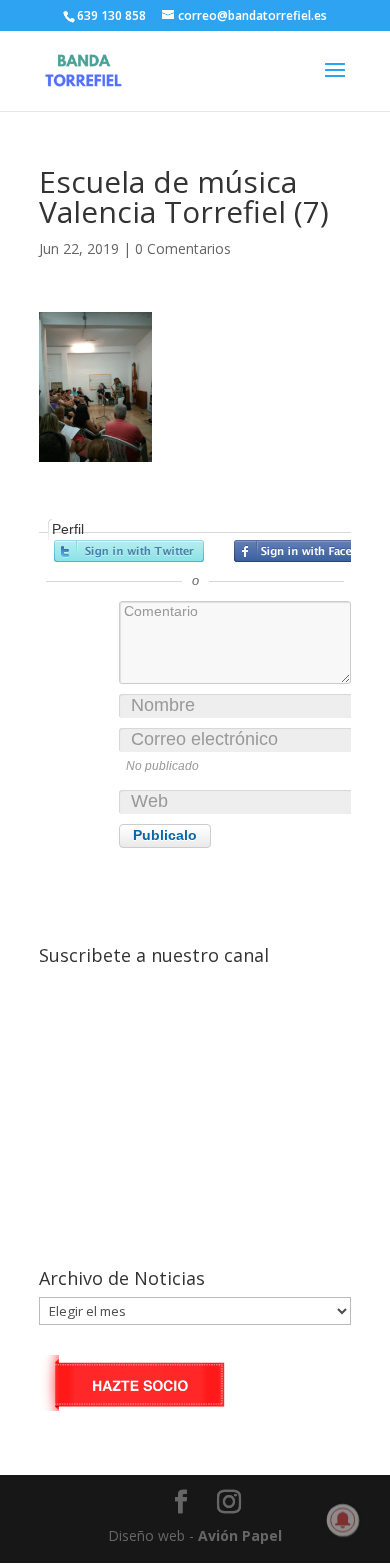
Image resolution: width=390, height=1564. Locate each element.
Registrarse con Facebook (309, 551)
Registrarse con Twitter (129, 551)
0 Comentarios (183, 248)
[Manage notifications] (343, 1520)
